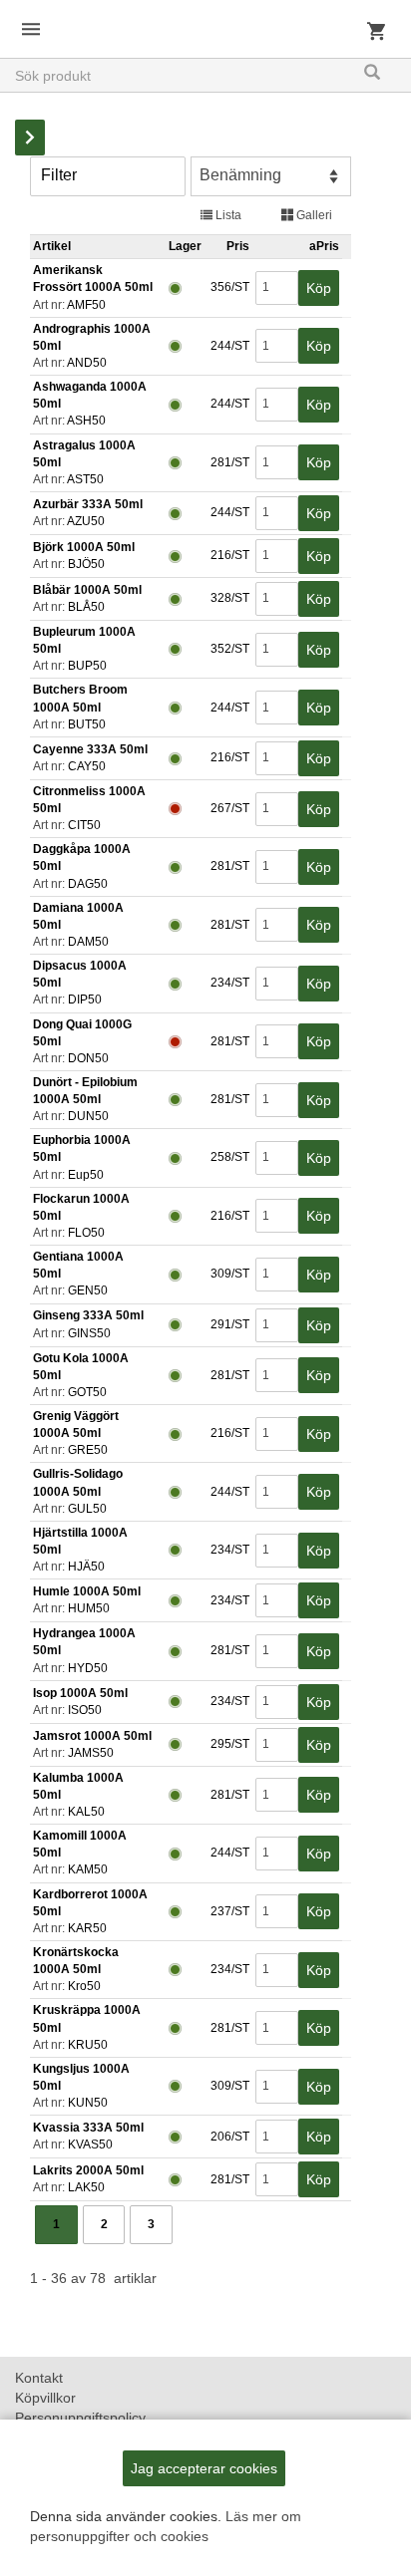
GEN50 (88, 1290)
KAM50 (88, 1869)
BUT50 (87, 724)
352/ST (228, 649)
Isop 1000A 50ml (80, 1693)
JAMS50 (91, 1753)
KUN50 (88, 2103)
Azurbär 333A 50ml (88, 504)
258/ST (228, 1157)
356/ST (228, 287)
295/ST (228, 1744)
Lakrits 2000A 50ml (88, 2170)
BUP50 (87, 666)
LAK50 (86, 2187)
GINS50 (89, 1333)
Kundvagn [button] (376, 38)
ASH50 (86, 421)
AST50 (85, 479)
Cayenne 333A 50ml (90, 749)
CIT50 (84, 825)
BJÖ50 (86, 564)
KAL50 (86, 1812)
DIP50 (85, 1000)
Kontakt (39, 2378)
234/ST (228, 983)
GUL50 (87, 1509)
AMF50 (86, 305)
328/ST (228, 598)
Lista (227, 215)
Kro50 (84, 1986)
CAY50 (87, 766)
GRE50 (88, 1450)
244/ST (228, 346)
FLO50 (86, 1233)
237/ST (228, 1911)
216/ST (228, 555)
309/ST (228, 1274)
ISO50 (85, 1710)
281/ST (228, 462)
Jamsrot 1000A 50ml (92, 1736)
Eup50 (86, 1175)
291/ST (228, 1324)
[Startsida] (206, 16)
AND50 (87, 363)
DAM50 (88, 942)
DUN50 (88, 1116)
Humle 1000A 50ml (87, 1591)
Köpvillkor (45, 2398)
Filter (59, 175)
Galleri (313, 215)
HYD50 (88, 1668)
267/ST (228, 808)
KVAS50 (90, 2145)
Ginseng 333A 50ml (88, 1315)
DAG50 (88, 884)
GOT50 (87, 1392)
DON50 (88, 1058)
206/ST (228, 2137)
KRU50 (88, 2045)
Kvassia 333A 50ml (88, 2128)
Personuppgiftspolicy (80, 2418)
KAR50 (87, 1928)
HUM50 (89, 1608)
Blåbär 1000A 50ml (87, 590)
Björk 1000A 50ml (84, 547)
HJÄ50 (86, 1567)
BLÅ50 (86, 607)
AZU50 (86, 521)
